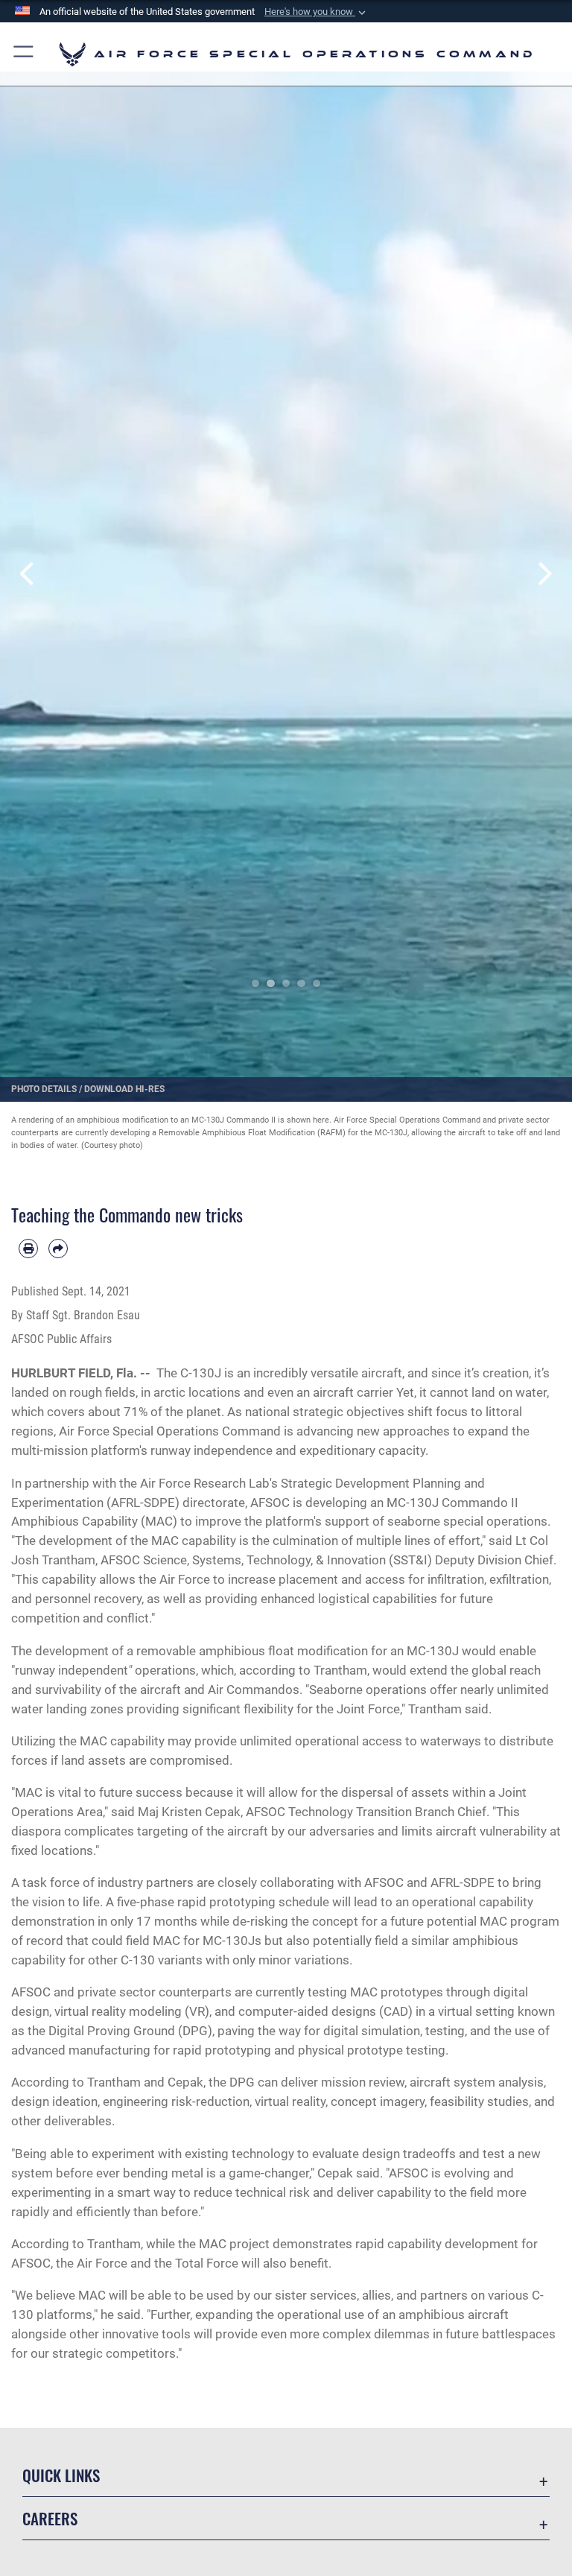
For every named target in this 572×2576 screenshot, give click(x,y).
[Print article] (28, 1249)
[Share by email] (58, 1249)
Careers (50, 2518)
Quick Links (61, 2475)
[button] (317, 12)
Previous (29, 574)
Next (543, 574)
